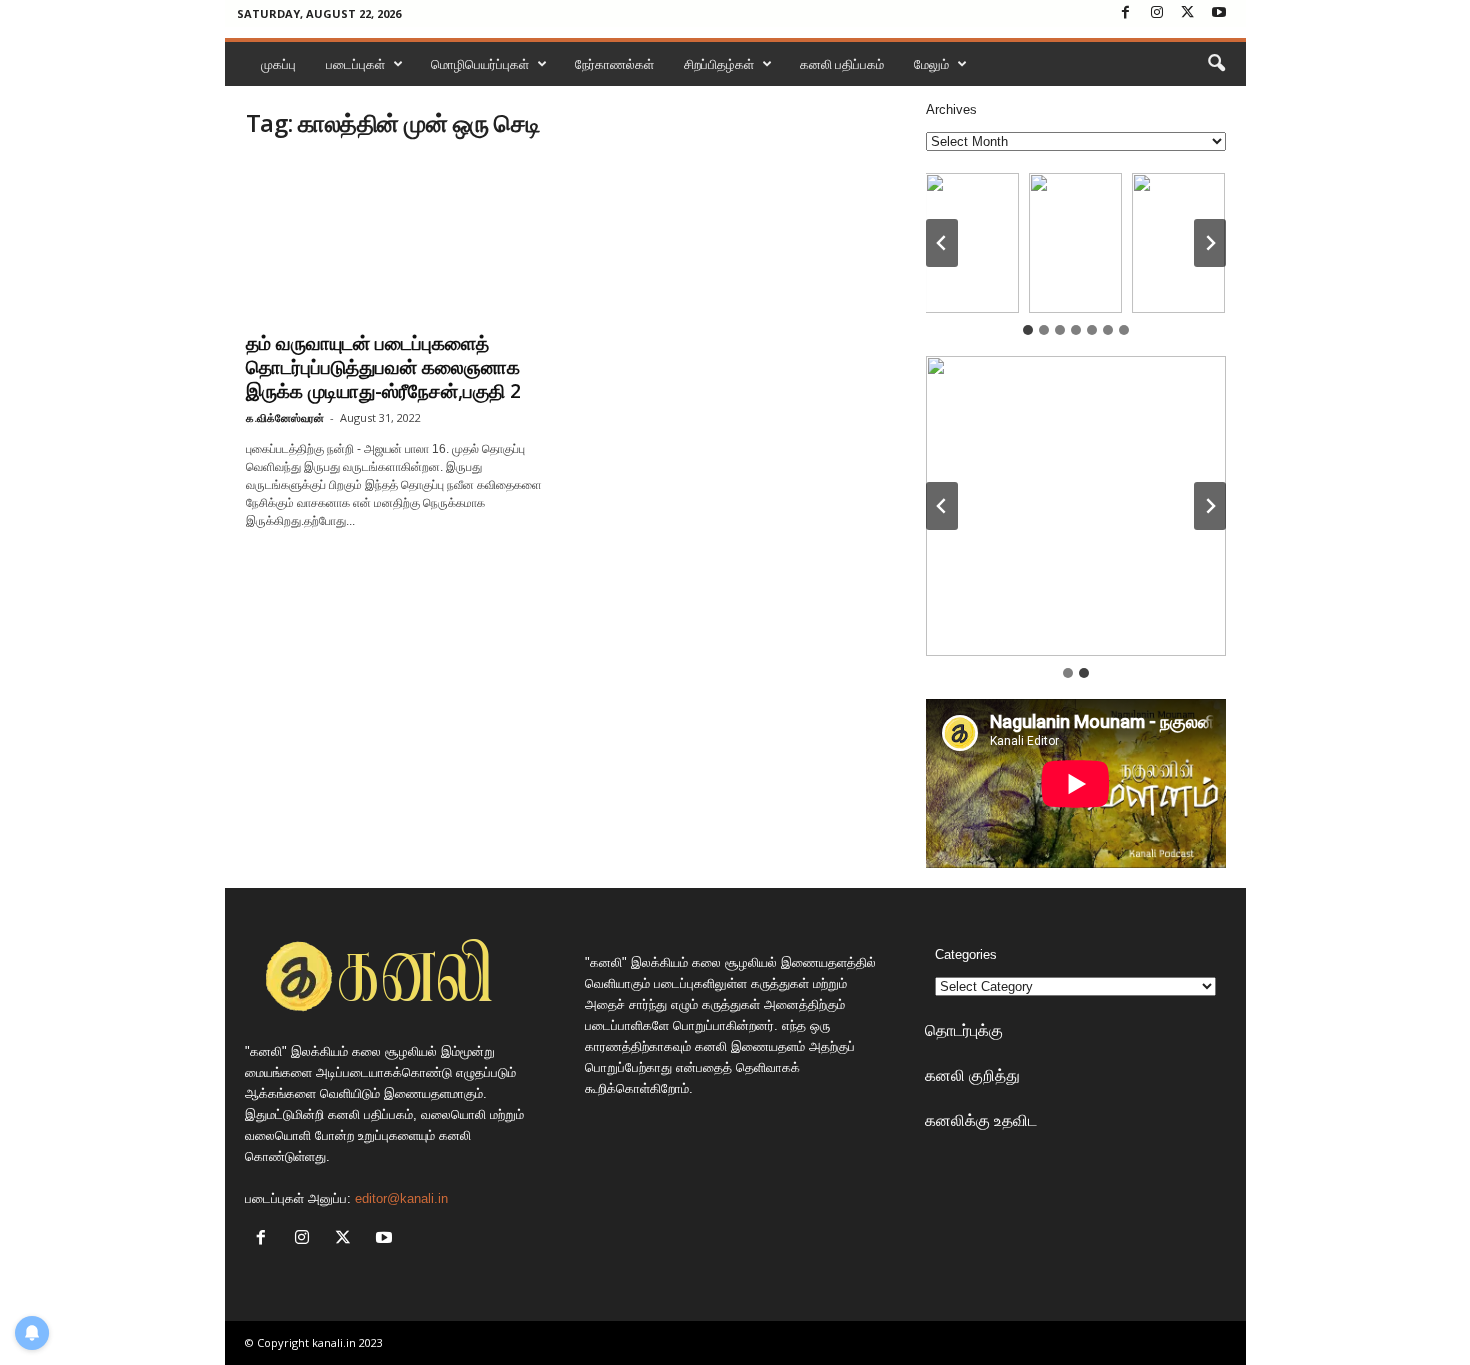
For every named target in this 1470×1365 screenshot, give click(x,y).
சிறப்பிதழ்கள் (719, 64)
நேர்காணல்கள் (614, 64)
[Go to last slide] (942, 243)
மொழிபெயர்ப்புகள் (480, 64)
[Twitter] (1188, 13)
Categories (966, 954)
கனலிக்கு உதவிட (981, 1120)
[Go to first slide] (1210, 506)
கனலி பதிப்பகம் (842, 64)
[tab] (1028, 330)
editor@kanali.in (401, 1198)
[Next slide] (1210, 243)
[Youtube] (1219, 13)
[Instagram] (1157, 13)
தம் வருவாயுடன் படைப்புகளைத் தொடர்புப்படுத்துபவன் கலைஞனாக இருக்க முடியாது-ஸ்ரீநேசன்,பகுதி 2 (383, 367)
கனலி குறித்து (972, 1075)
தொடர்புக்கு (964, 1030)
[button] (1216, 64)
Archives (951, 109)
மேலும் (931, 64)
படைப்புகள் (355, 64)
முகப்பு (278, 64)
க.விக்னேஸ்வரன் (285, 417)
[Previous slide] (942, 506)
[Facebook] (1126, 13)
